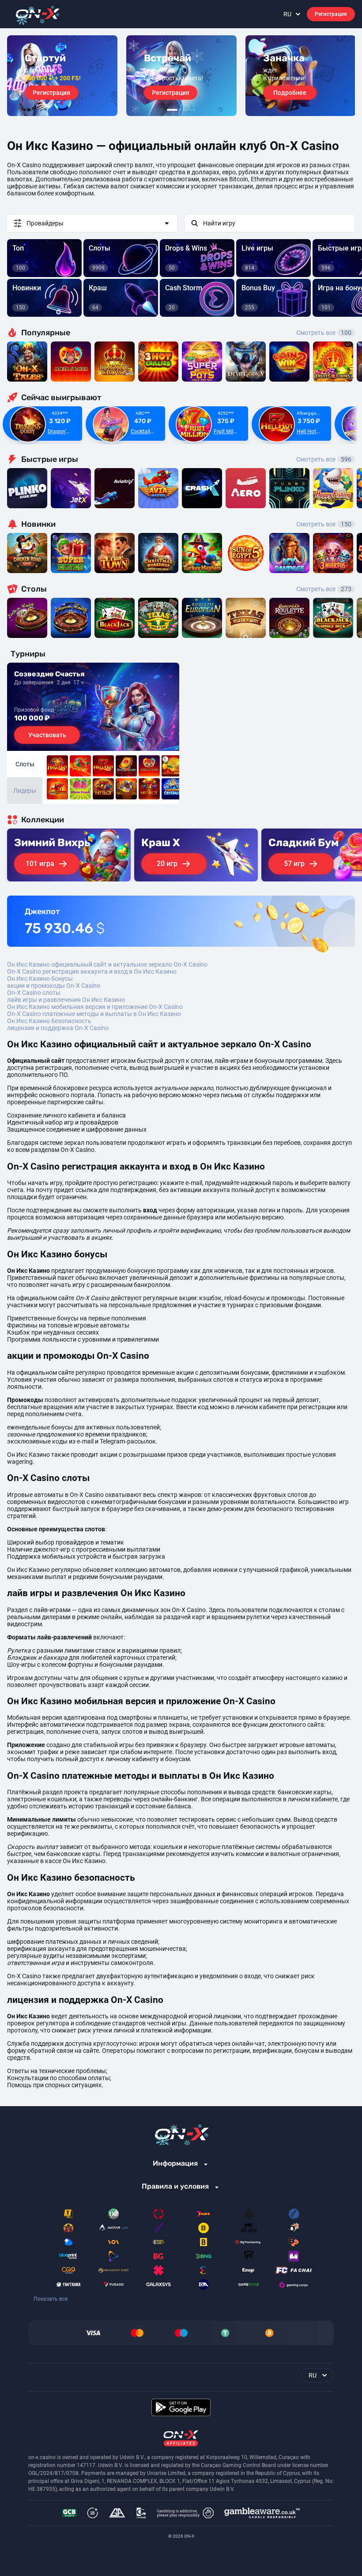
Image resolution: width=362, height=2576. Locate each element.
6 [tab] (194, 110)
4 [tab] (187, 110)
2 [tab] (180, 110)
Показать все (51, 2299)
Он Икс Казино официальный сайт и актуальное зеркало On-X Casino (107, 964)
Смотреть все (324, 333)
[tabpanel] (62, 76)
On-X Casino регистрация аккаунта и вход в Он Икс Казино (92, 971)
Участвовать (47, 735)
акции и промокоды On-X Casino (54, 986)
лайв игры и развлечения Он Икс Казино (66, 1000)
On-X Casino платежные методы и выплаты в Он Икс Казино (94, 1014)
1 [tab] (172, 110)
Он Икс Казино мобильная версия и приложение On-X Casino (95, 1007)
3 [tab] (184, 110)
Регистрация (331, 14)
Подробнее (290, 93)
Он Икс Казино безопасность (49, 1021)
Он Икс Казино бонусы (40, 979)
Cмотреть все (324, 459)
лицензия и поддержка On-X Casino (58, 1028)
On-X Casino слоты (34, 993)
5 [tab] (191, 110)
